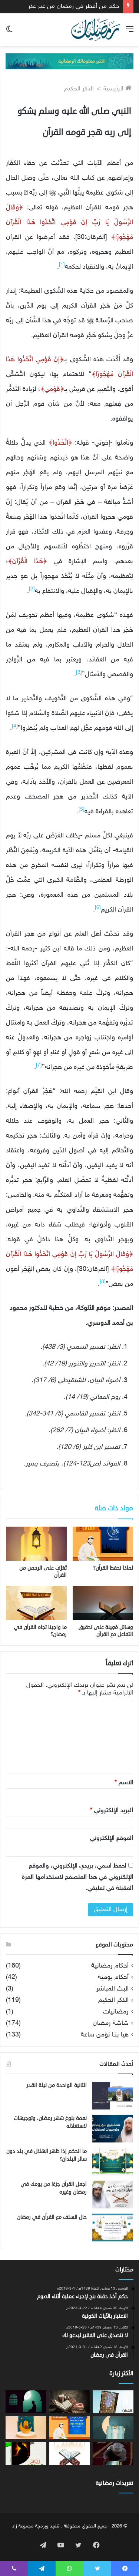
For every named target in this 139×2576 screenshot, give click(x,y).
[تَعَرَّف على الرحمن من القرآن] (36, 1544)
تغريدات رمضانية (115, 2483)
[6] (98, 908)
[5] (82, 810)
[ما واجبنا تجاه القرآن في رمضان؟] (36, 1603)
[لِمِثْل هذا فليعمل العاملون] (26, 2428)
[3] (79, 673)
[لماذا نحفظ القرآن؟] (103, 1544)
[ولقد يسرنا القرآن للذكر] (113, 2454)
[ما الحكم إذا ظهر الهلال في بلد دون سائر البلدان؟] (113, 2162)
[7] (39, 1065)
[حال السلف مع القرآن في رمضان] (113, 2228)
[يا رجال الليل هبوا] (113, 2428)
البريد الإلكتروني (112, 1810)
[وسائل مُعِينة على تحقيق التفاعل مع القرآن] (103, 1603)
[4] (15, 726)
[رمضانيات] (96, 30)
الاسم (124, 1783)
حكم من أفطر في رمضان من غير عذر (74, 6)
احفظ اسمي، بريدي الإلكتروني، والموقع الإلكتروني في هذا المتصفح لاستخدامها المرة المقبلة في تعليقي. (77, 1877)
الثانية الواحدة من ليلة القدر (57, 2085)
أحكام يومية (113, 1978)
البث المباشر (112, 1989)
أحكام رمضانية (110, 1966)
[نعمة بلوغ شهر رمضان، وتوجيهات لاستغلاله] (113, 2129)
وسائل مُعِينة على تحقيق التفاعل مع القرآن (106, 1631)
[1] (62, 265)
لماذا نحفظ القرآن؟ (113, 1568)
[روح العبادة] (26, 2454)
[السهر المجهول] (26, 2402)
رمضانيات (116, 2012)
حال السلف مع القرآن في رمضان (52, 2217)
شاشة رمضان (111, 2024)
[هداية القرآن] (70, 2454)
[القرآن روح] (113, 2402)
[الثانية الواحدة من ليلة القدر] (113, 2096)
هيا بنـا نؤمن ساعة (105, 2035)
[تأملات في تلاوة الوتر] (70, 2428)
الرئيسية (114, 89)
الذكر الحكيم (79, 89)
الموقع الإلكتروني (112, 1838)
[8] (103, 1282)
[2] (32, 589)
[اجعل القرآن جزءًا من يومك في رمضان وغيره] (113, 2195)
